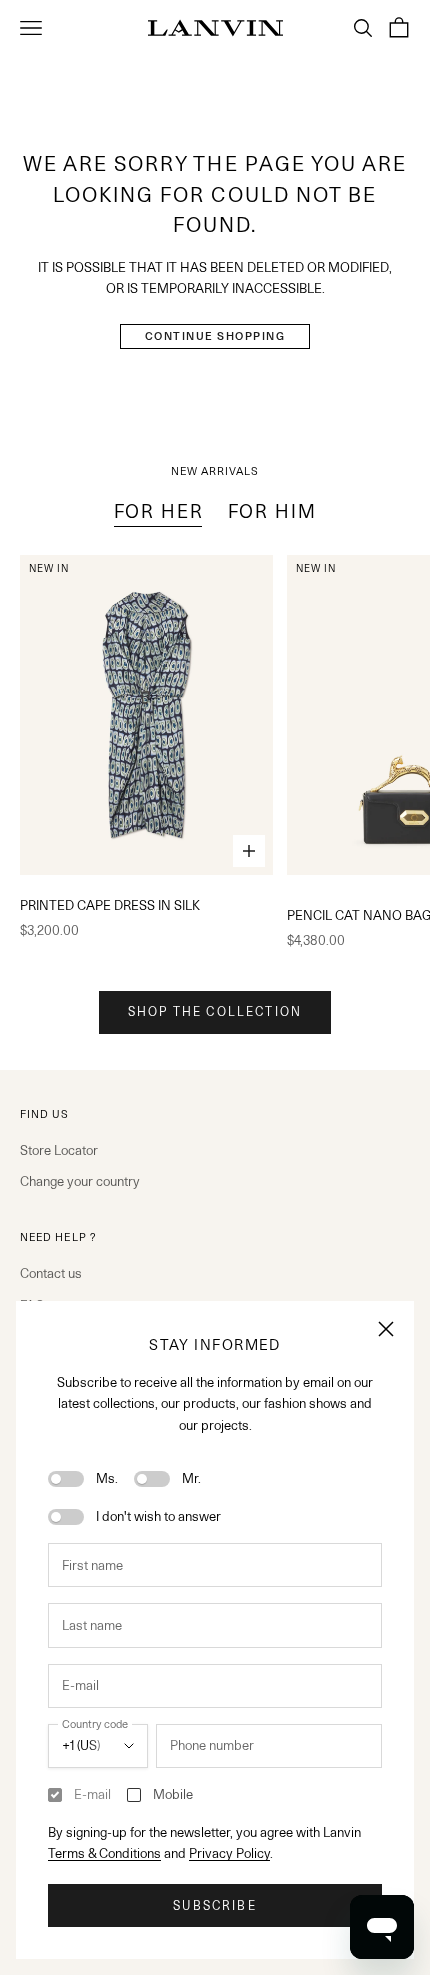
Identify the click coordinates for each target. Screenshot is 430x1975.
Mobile (173, 1794)
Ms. (107, 1478)
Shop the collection (215, 1011)
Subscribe (214, 1905)
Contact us (51, 1273)
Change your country (80, 1181)
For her (159, 511)
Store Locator (59, 1150)
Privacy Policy (229, 1853)
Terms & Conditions (104, 1853)
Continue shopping (215, 336)
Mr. (191, 1478)
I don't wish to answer (158, 1516)
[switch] (66, 1479)
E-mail (92, 1794)
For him (272, 511)
